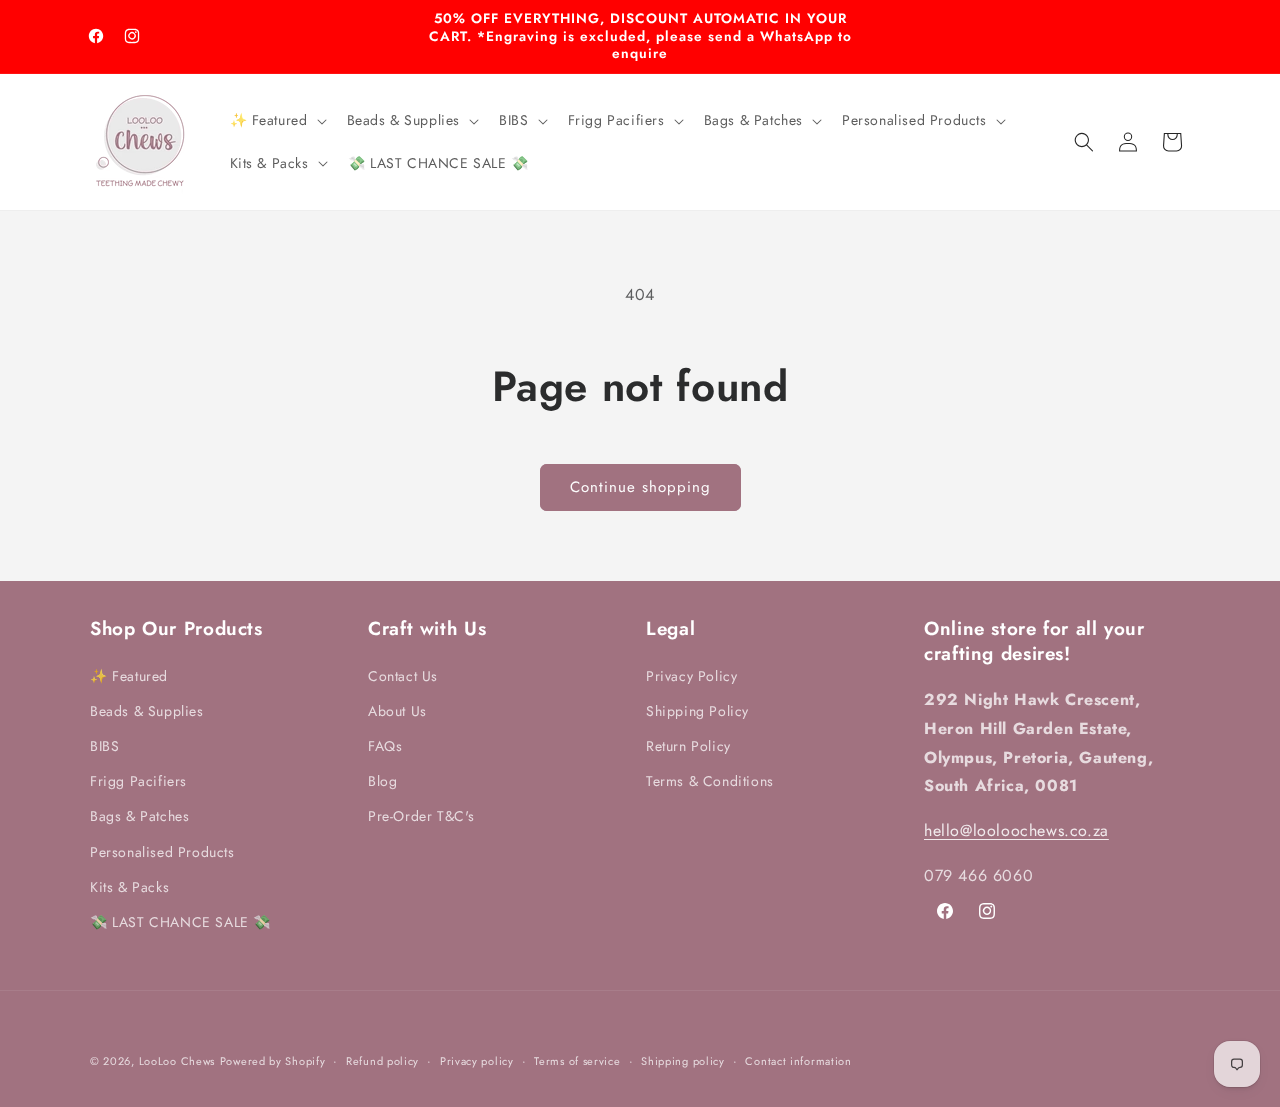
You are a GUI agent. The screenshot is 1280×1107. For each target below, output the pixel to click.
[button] (276, 120)
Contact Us (403, 675)
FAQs (385, 745)
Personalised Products (162, 851)
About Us (397, 710)
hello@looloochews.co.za (1016, 830)
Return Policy (688, 745)
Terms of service (577, 1060)
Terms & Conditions (710, 781)
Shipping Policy (697, 710)
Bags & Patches (139, 816)
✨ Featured (129, 675)
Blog (382, 781)
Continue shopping (640, 487)
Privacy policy (477, 1060)
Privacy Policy (691, 675)
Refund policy (382, 1060)
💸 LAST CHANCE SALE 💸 (180, 921)
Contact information (798, 1060)
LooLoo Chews (177, 1061)
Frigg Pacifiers (138, 781)
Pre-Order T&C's (421, 816)
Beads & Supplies (147, 710)
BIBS (104, 745)
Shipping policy (683, 1060)
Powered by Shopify (273, 1061)
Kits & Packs (129, 886)
